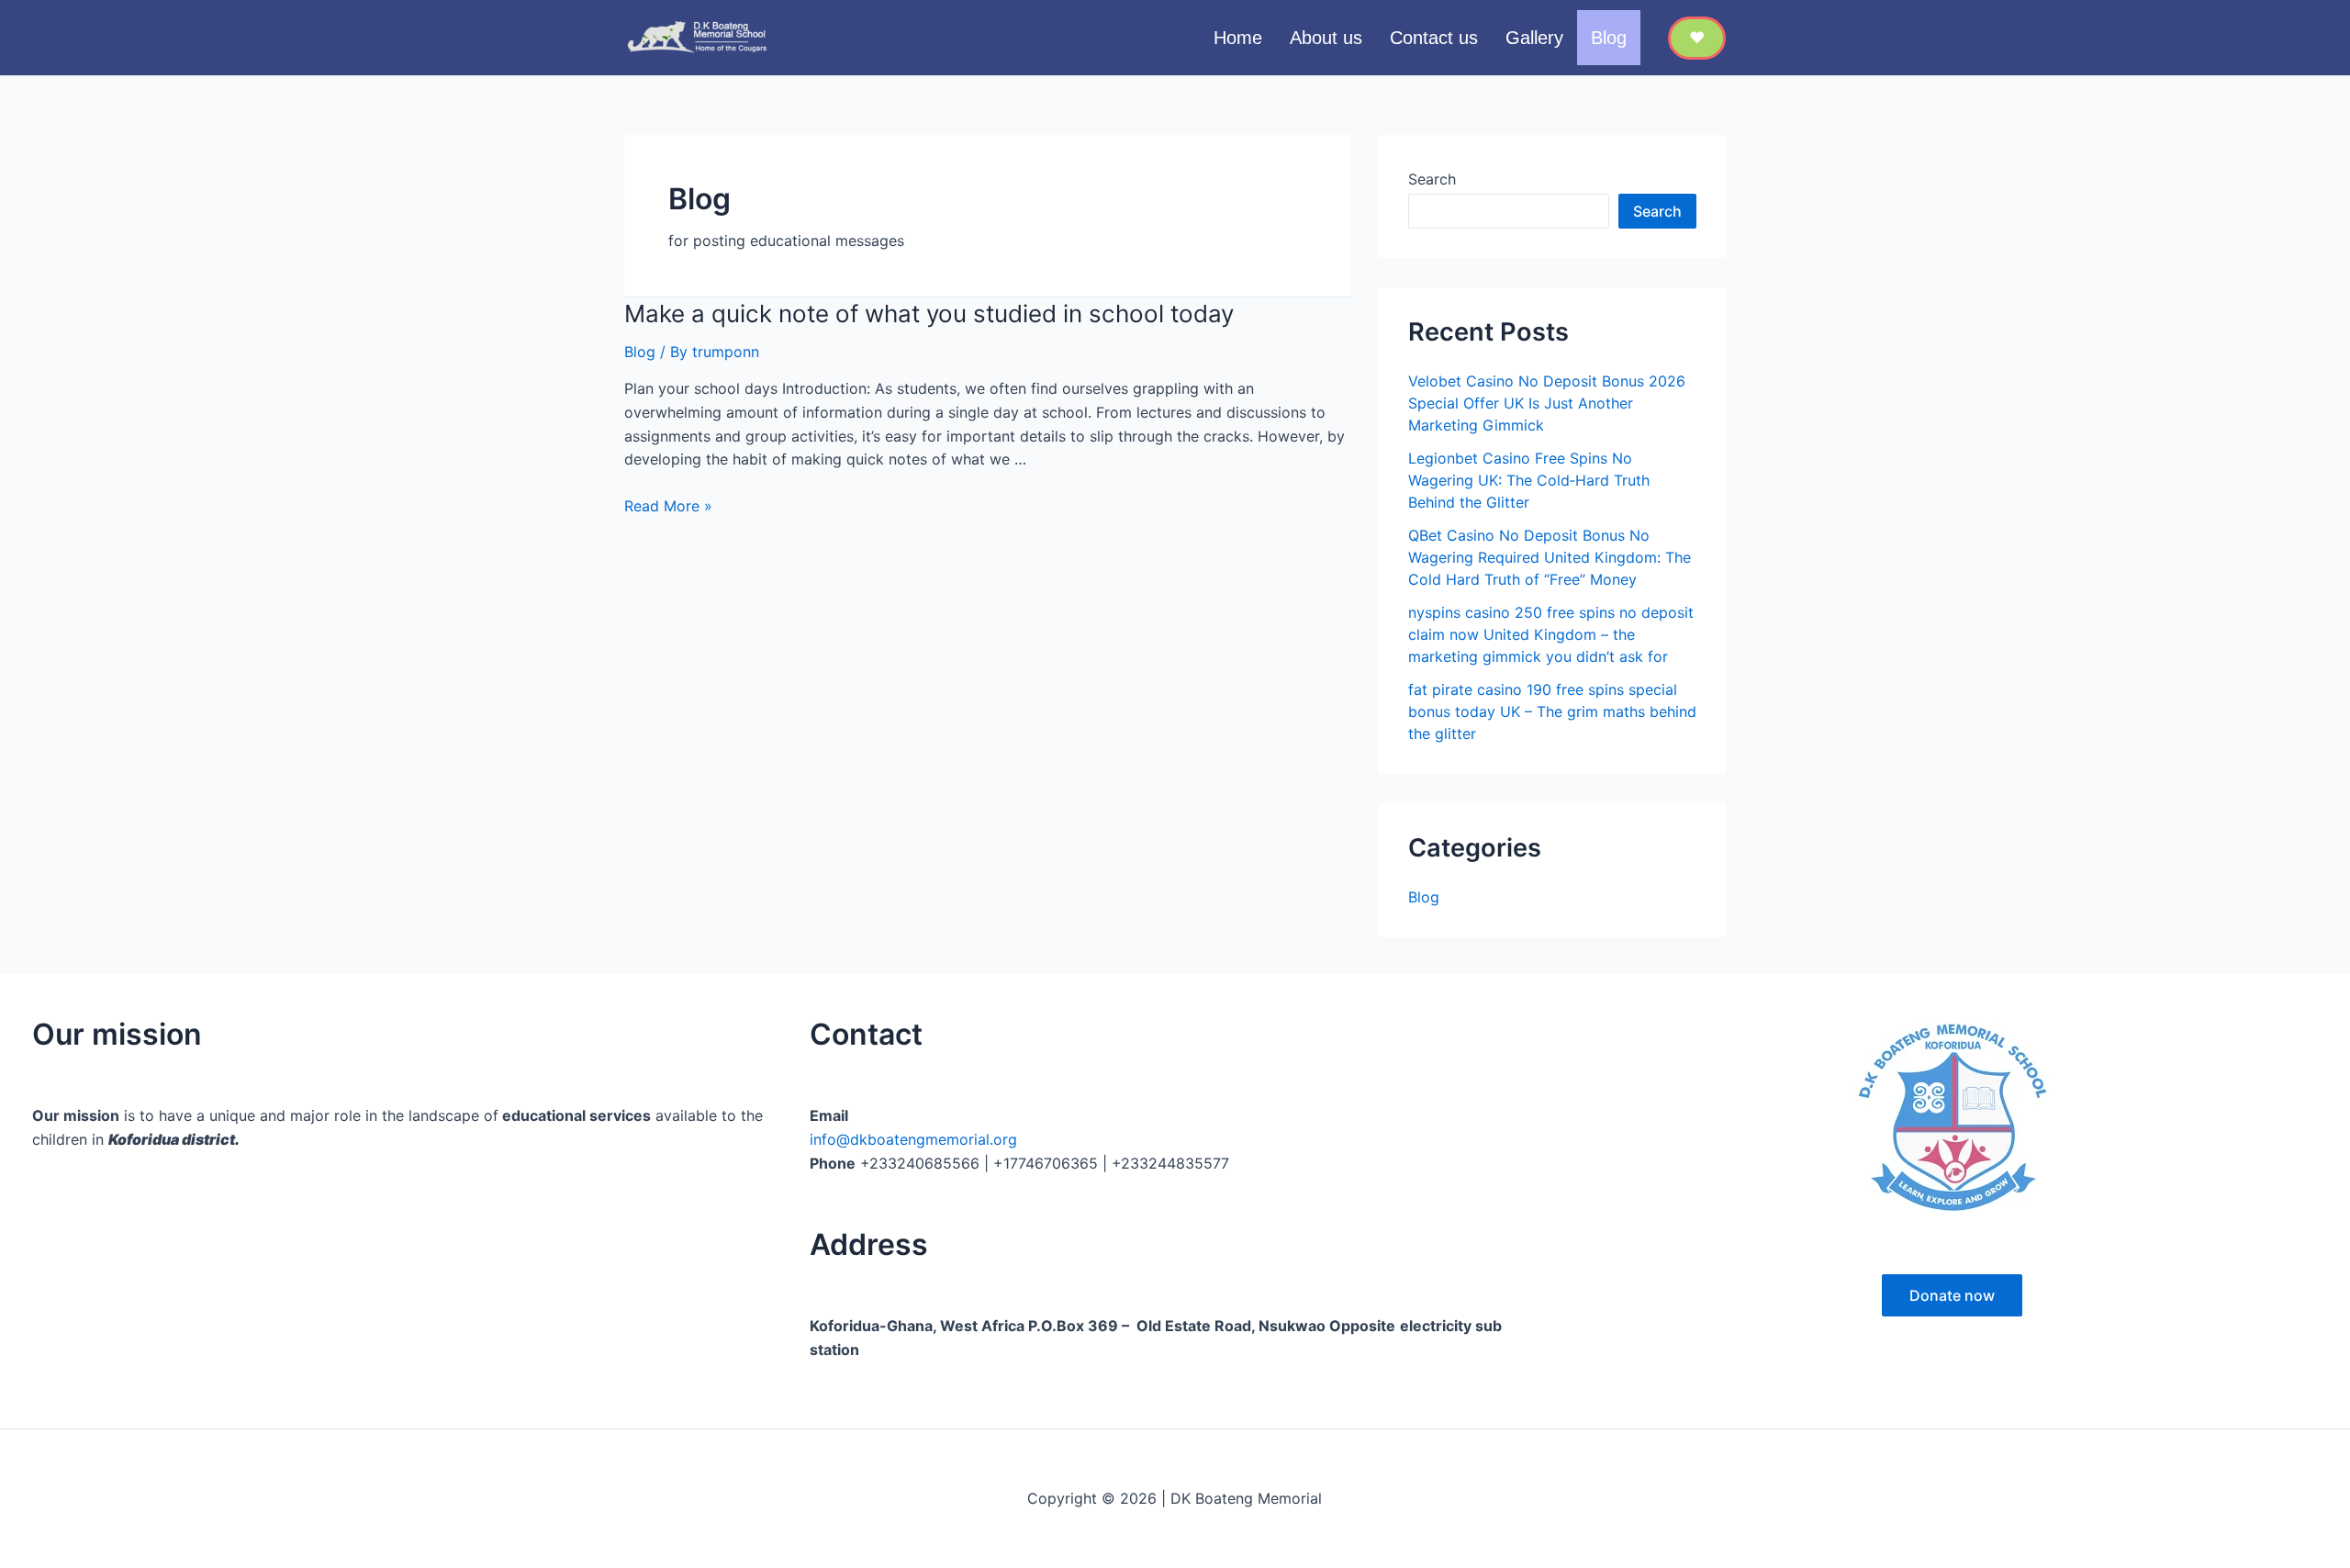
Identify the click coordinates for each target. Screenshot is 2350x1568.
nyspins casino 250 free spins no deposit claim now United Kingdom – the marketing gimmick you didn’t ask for (1551, 634)
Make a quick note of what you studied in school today (929, 314)
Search (1432, 179)
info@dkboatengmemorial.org (913, 1139)
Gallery (1534, 38)
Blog (1609, 38)
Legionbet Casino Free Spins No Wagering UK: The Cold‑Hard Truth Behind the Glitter (1529, 480)
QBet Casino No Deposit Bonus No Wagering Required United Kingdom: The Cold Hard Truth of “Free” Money (1550, 557)
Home (1238, 38)
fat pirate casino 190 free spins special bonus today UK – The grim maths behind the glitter (1552, 711)
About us (1326, 38)
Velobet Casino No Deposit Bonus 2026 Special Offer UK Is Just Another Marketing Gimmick (1547, 403)
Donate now (1952, 1295)
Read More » (668, 506)
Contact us (1434, 38)
